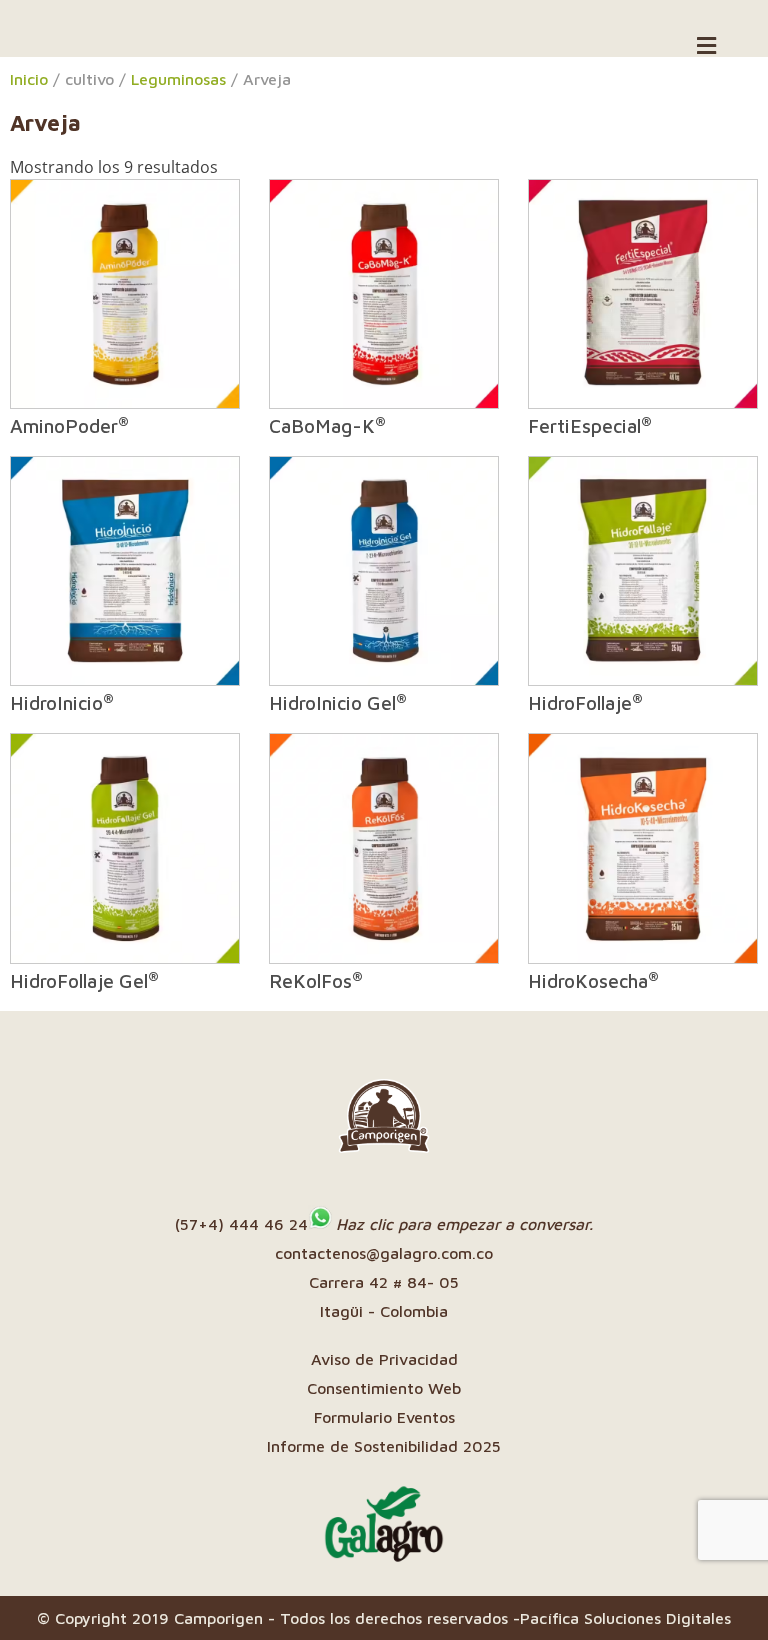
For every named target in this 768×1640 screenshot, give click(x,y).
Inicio (29, 79)
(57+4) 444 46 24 (241, 1224)
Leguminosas (178, 79)
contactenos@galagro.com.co (384, 1253)
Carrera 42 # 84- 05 (384, 1282)
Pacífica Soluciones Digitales (625, 1618)
